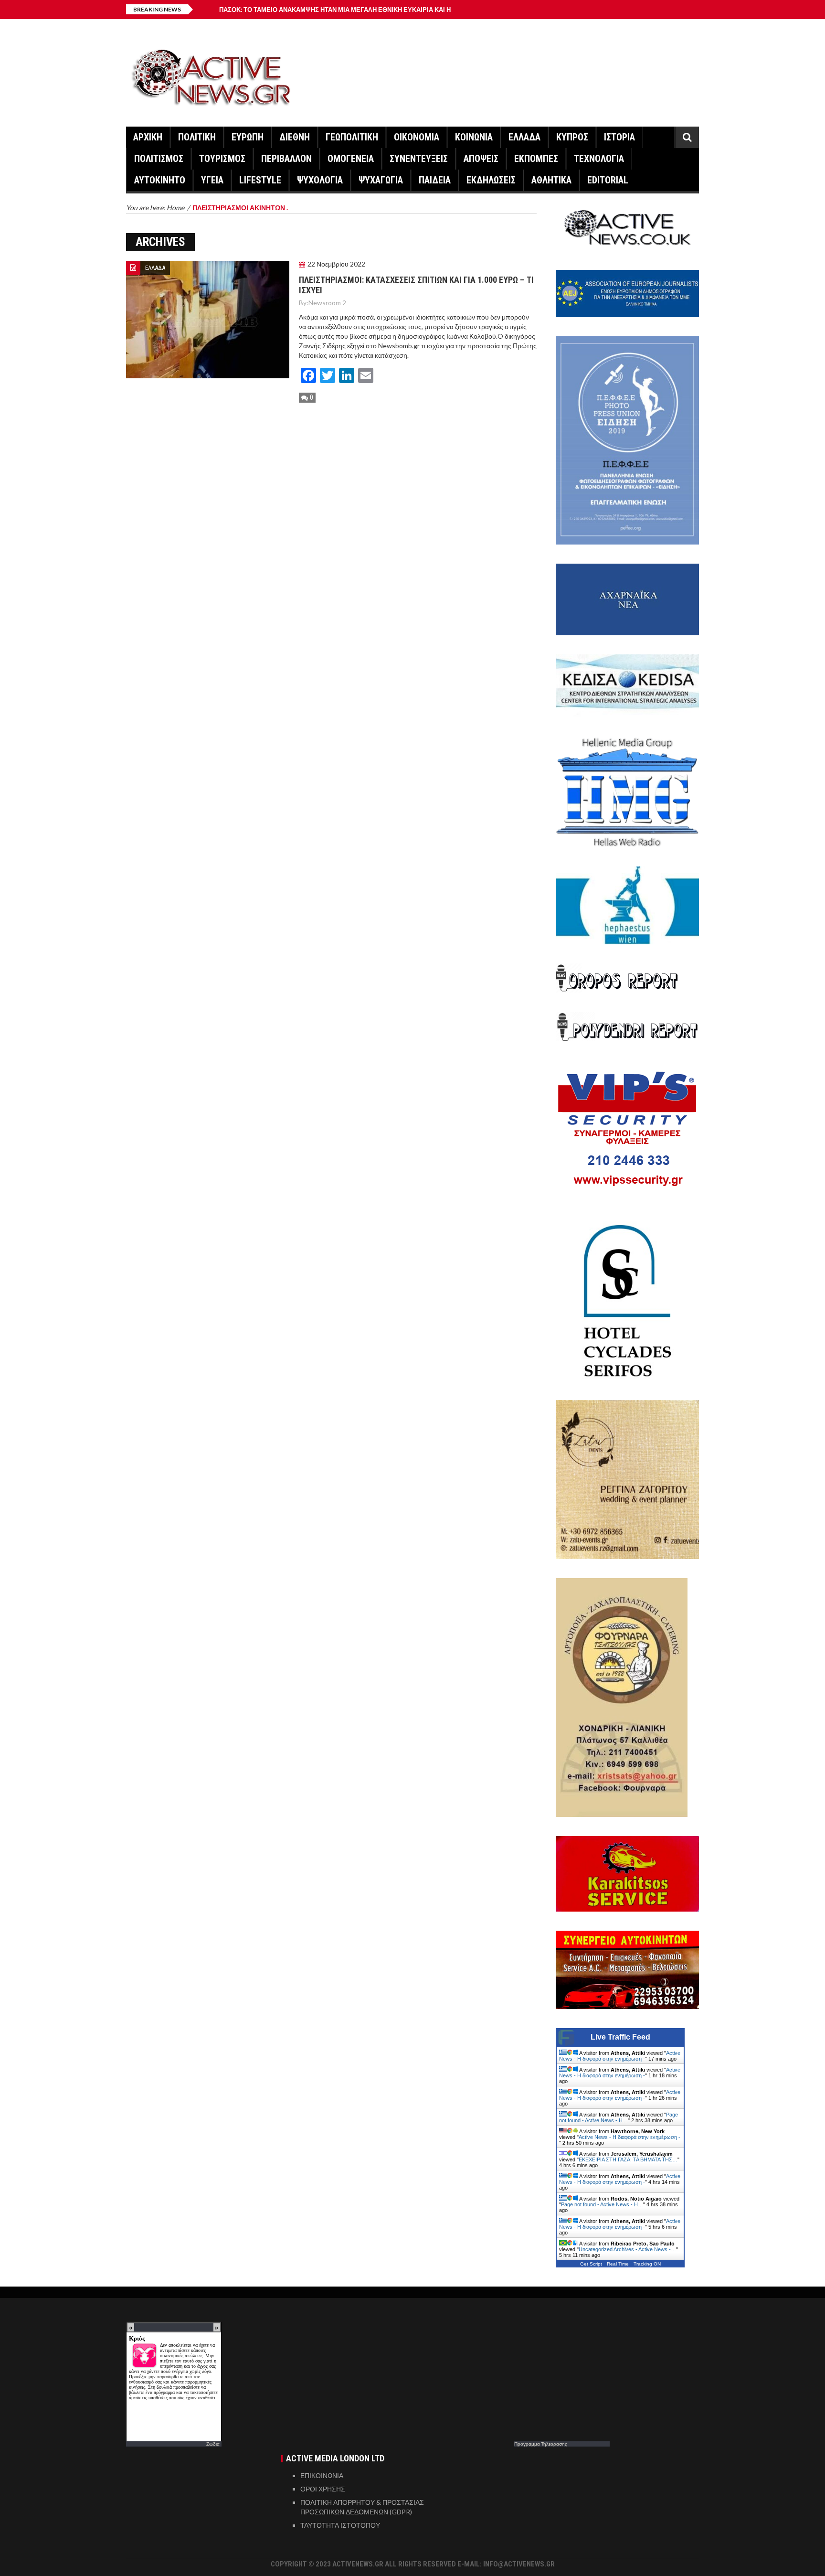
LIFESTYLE (260, 180)
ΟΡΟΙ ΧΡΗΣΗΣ (323, 2489)
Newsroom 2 (327, 303)
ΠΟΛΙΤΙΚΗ (197, 137)
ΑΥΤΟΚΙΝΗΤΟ (160, 180)
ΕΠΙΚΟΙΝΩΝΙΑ (322, 2475)
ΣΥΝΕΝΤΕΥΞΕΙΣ (419, 159)
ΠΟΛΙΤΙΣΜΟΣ (159, 159)
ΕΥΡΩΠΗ (248, 137)
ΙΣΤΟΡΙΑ (619, 137)
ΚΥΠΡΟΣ (572, 137)
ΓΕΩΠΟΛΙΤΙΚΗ (352, 137)
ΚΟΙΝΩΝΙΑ (474, 137)
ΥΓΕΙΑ (212, 180)
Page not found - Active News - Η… (619, 2117)
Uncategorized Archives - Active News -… (627, 2249)
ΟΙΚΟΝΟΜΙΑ (417, 137)
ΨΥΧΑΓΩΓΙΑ (381, 180)
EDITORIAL (608, 180)
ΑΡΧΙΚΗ (148, 137)
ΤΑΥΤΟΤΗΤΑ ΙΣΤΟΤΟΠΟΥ (340, 2525)
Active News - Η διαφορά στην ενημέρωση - (620, 2056)
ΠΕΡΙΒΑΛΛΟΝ (286, 159)
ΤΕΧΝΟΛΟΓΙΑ (599, 159)
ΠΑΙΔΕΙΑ (435, 180)
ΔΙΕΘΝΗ (295, 137)
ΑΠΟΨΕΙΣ (481, 159)
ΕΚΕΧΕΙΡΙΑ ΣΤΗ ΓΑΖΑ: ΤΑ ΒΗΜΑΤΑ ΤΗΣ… (628, 2159)
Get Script (591, 2264)
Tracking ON (647, 2264)
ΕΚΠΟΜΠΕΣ (536, 159)
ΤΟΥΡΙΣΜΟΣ (222, 159)
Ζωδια (213, 2444)
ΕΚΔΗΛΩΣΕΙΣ (491, 180)
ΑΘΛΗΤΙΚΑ (551, 180)
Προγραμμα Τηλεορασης (541, 2444)
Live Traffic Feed (620, 2037)
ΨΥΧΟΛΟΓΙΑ (320, 180)
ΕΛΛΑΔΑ (524, 137)
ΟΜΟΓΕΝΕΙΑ (351, 159)
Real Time (618, 2264)
